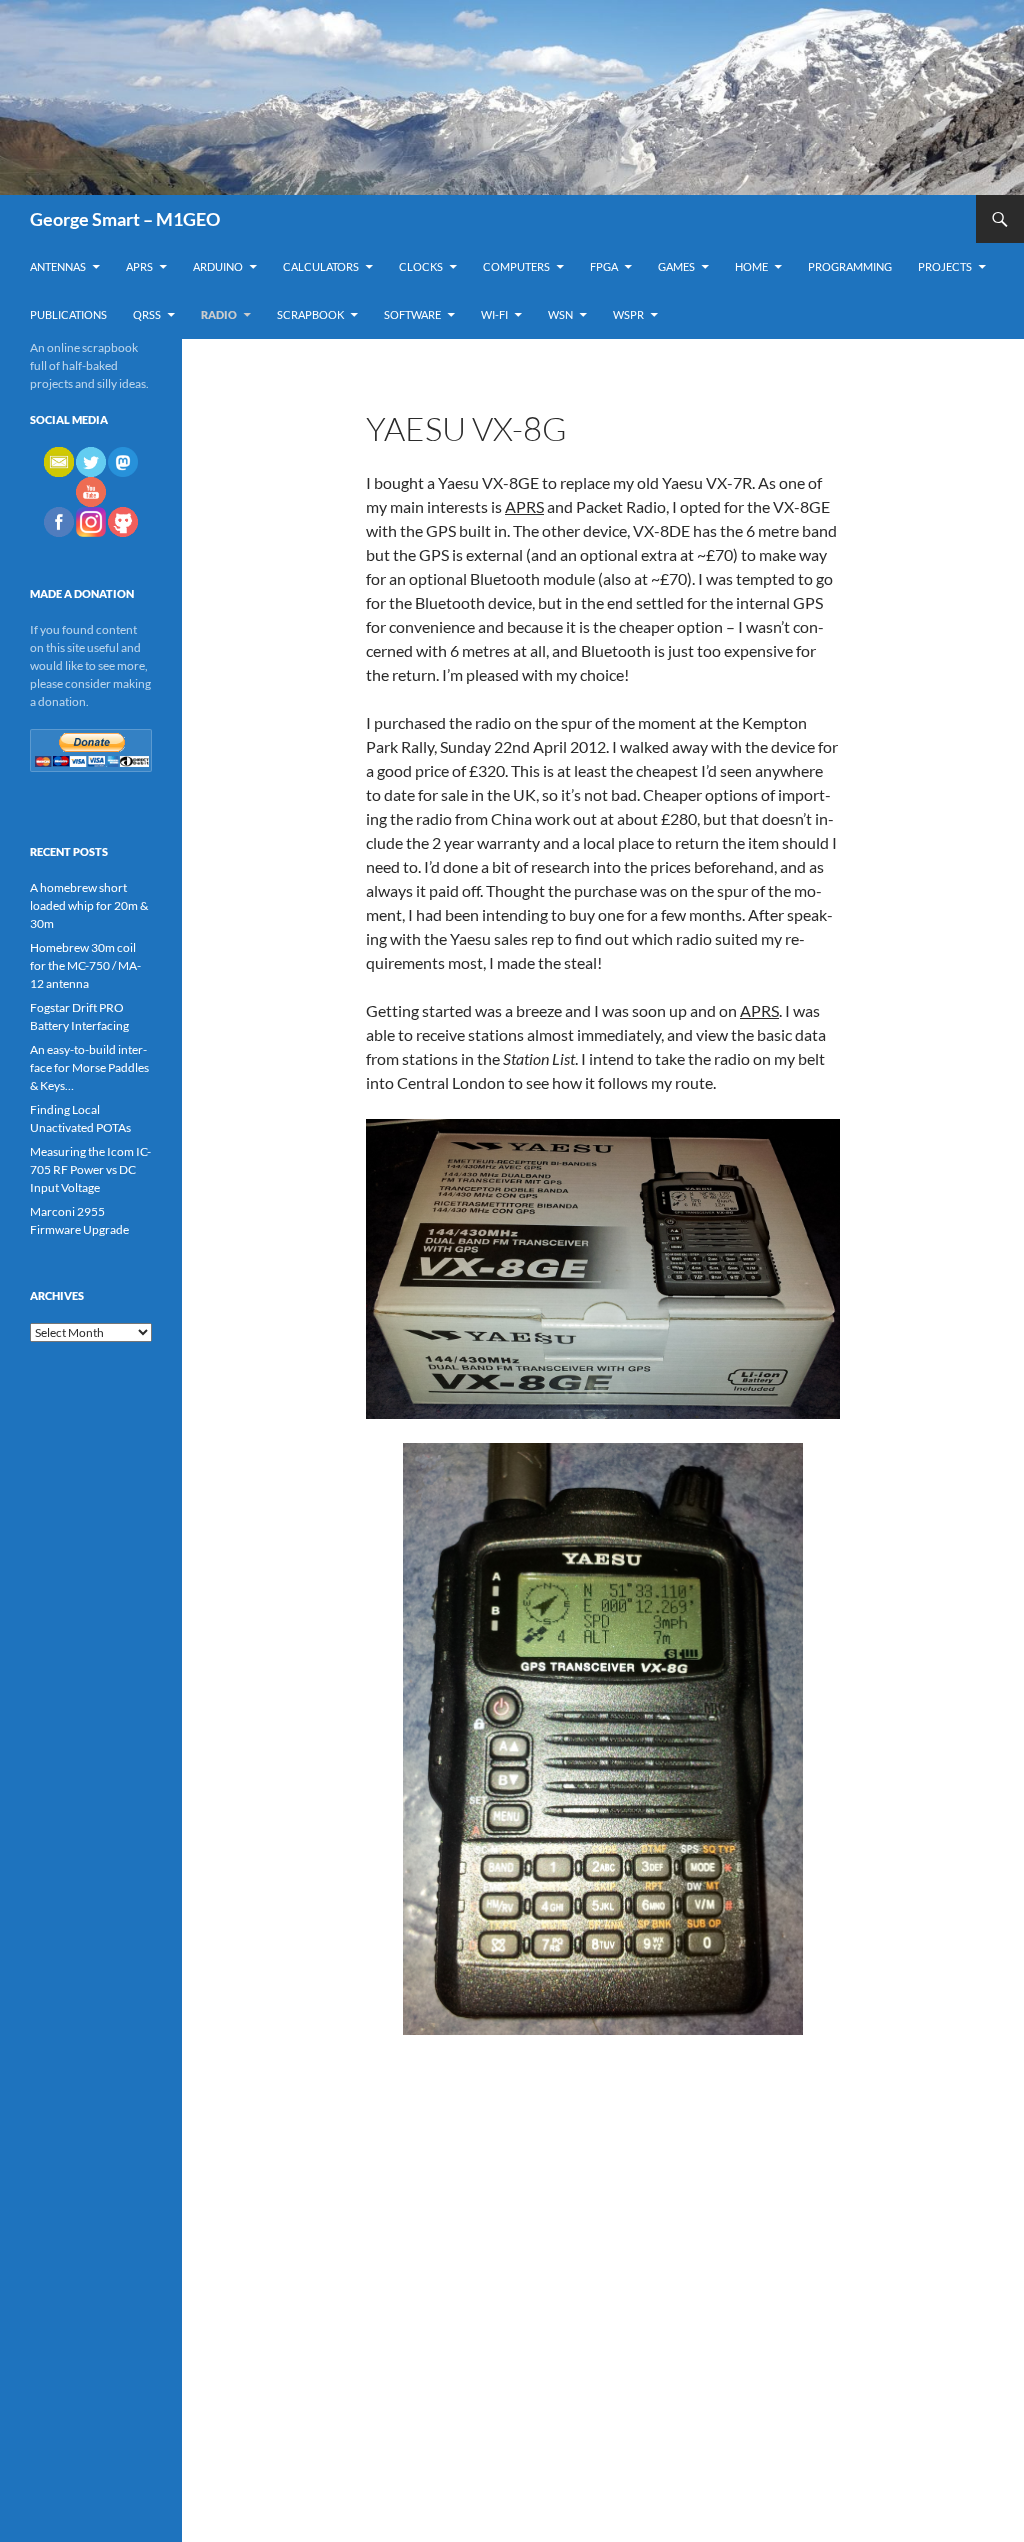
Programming (850, 266)
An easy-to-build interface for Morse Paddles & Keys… (89, 1067)
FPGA (604, 266)
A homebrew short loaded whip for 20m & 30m (89, 905)
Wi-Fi (494, 314)
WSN (560, 314)
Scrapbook (310, 314)
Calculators (321, 266)
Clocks (421, 266)
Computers (516, 266)
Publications (68, 314)
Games (676, 266)
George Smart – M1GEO (125, 219)
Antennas (58, 266)
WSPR (628, 314)
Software (412, 314)
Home (751, 266)
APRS (139, 266)
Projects (945, 266)
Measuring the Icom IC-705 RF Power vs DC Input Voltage (90, 1169)
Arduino (218, 266)
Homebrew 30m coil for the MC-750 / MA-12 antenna (85, 965)
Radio (219, 314)
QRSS (147, 314)
